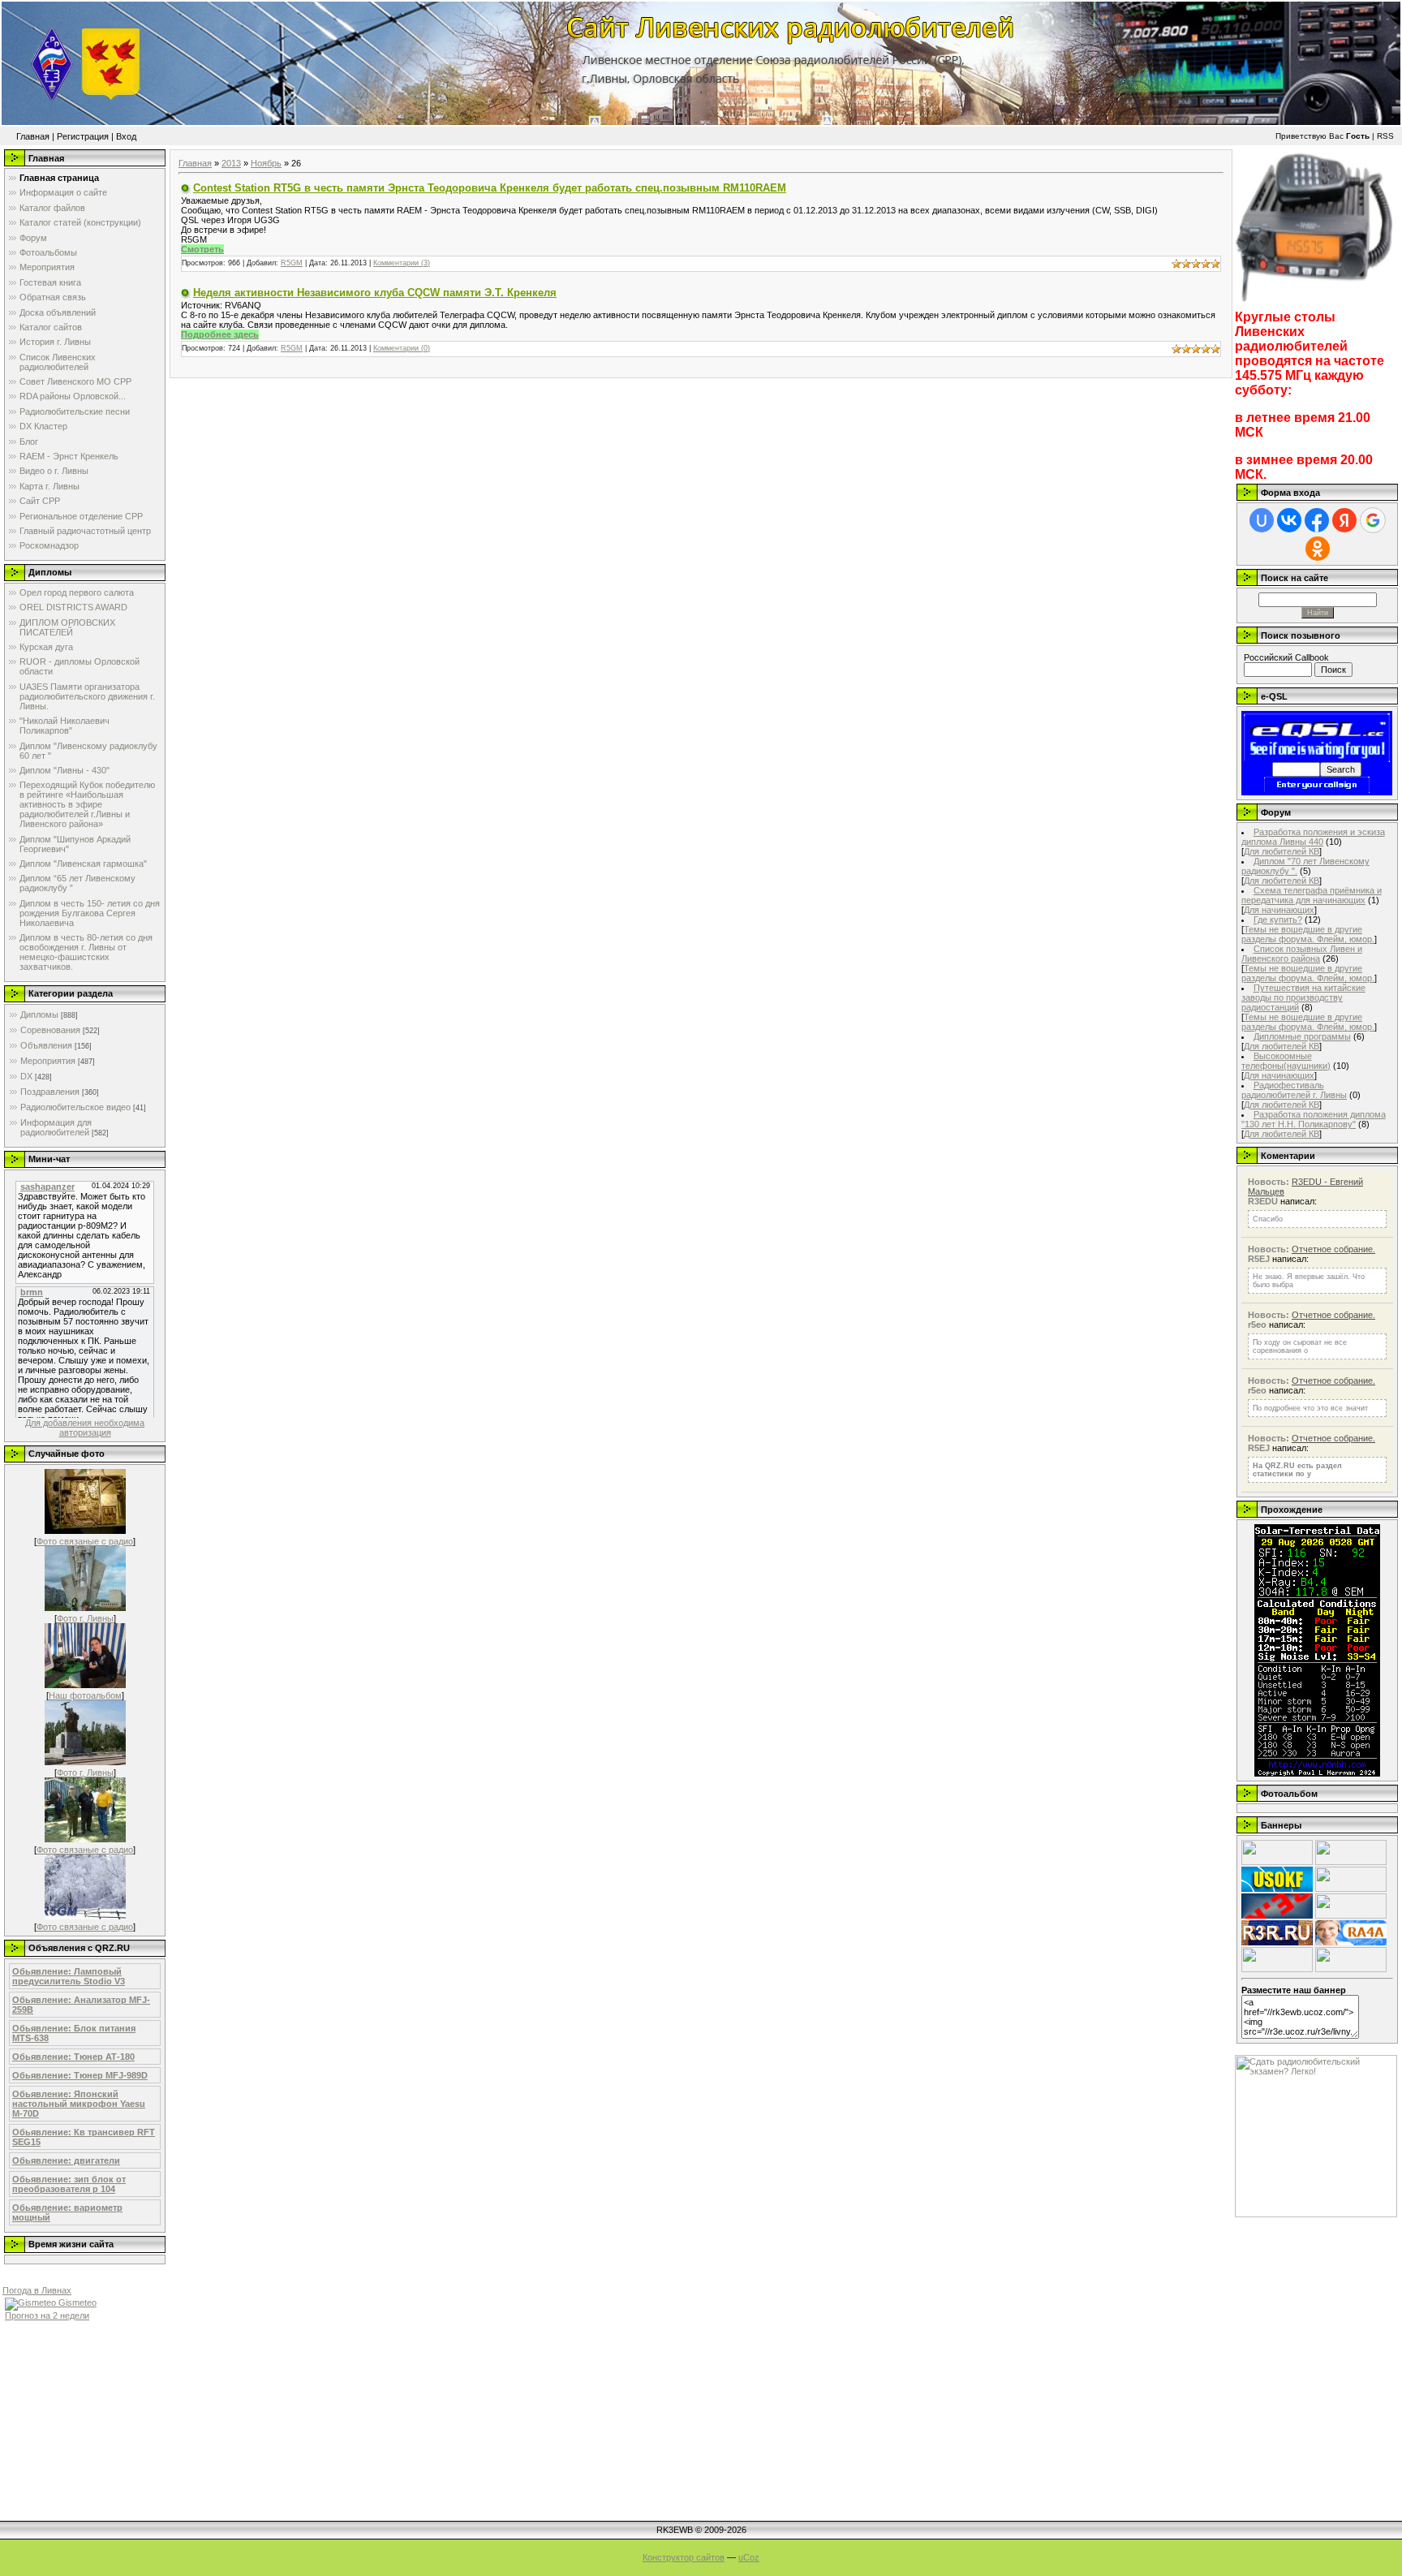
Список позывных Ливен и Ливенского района (1302, 954)
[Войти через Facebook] (1317, 520)
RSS (1385, 136)
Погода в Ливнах (37, 2290)
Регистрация (83, 136)
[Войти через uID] (1262, 520)
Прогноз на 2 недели (47, 2315)
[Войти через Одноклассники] (1318, 549)
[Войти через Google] (1373, 520)
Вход (126, 136)
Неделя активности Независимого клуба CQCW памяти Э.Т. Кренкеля (375, 293)
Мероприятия (48, 1061)
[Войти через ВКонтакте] (1289, 520)
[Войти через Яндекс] (1344, 520)
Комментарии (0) (402, 348)
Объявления (46, 1045)
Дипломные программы (1302, 1036)
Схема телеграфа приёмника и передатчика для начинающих (1312, 895)
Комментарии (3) (402, 263)
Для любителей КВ (1282, 851)
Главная (33, 136)
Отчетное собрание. (1333, 1249)
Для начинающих (1279, 910)
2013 (231, 163)
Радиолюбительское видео (75, 1107)
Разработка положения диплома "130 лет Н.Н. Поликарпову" (1314, 1119)
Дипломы (39, 1014)
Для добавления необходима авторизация (85, 1428)
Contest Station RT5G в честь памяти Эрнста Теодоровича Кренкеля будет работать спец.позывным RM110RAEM (490, 188)
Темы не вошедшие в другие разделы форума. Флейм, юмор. (1308, 934)
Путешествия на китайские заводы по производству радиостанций (1303, 997)
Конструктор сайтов (684, 2557)
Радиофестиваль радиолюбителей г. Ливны (1294, 1090)
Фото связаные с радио (85, 1541)
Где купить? (1278, 920)
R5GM (292, 263)
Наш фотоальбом (85, 1695)
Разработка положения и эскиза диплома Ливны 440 (1313, 837)
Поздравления (50, 1092)
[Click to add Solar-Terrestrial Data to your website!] (1317, 1773)
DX (26, 1076)
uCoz (749, 2557)
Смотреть (202, 249)
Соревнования (50, 1030)
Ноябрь (266, 163)
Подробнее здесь (220, 334)
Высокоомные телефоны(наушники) (1286, 1061)
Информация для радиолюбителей (56, 1127)
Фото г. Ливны (85, 1618)
